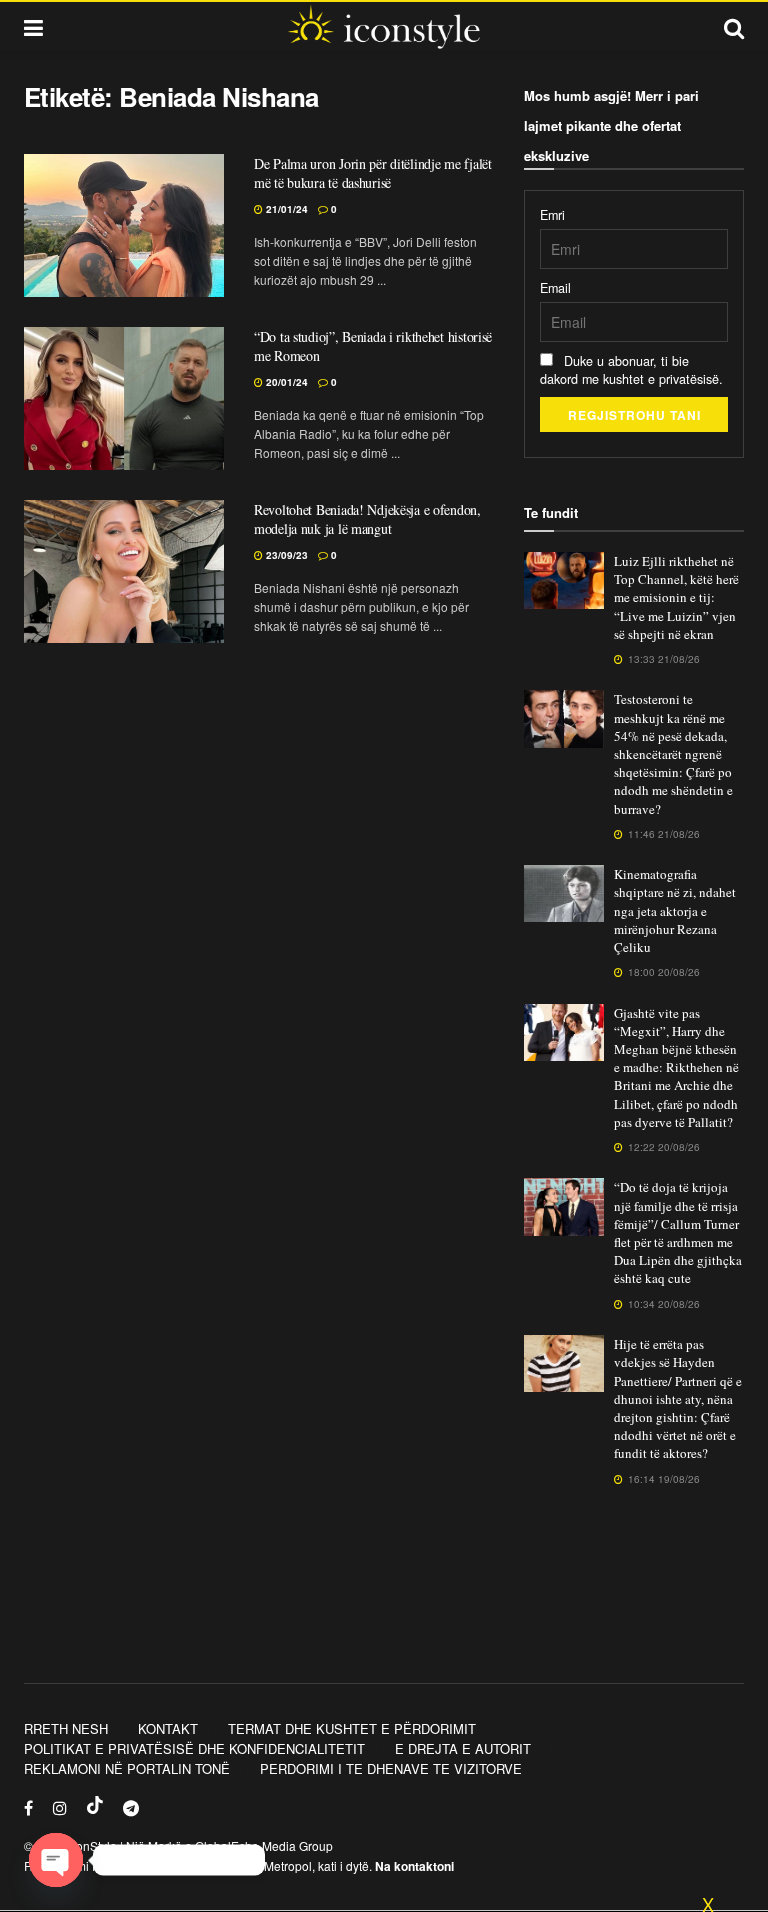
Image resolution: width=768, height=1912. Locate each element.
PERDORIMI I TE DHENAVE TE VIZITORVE (391, 1768)
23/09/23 (285, 555)
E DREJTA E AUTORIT (463, 1748)
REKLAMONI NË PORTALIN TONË (127, 1768)
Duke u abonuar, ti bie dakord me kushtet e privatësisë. (631, 370)
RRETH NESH (66, 1728)
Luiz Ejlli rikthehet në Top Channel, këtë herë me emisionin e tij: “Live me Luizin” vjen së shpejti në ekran (676, 597)
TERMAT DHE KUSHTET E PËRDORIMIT (352, 1728)
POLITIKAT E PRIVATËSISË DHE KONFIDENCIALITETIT (194, 1748)
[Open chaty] (56, 1860)
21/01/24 (285, 209)
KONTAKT (168, 1728)
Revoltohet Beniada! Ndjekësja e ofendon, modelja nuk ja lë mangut (367, 519)
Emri (552, 215)
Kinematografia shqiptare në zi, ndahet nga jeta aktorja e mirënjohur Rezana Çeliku (675, 910)
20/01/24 (285, 382)
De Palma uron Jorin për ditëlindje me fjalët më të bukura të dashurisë (373, 173)
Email (555, 288)
